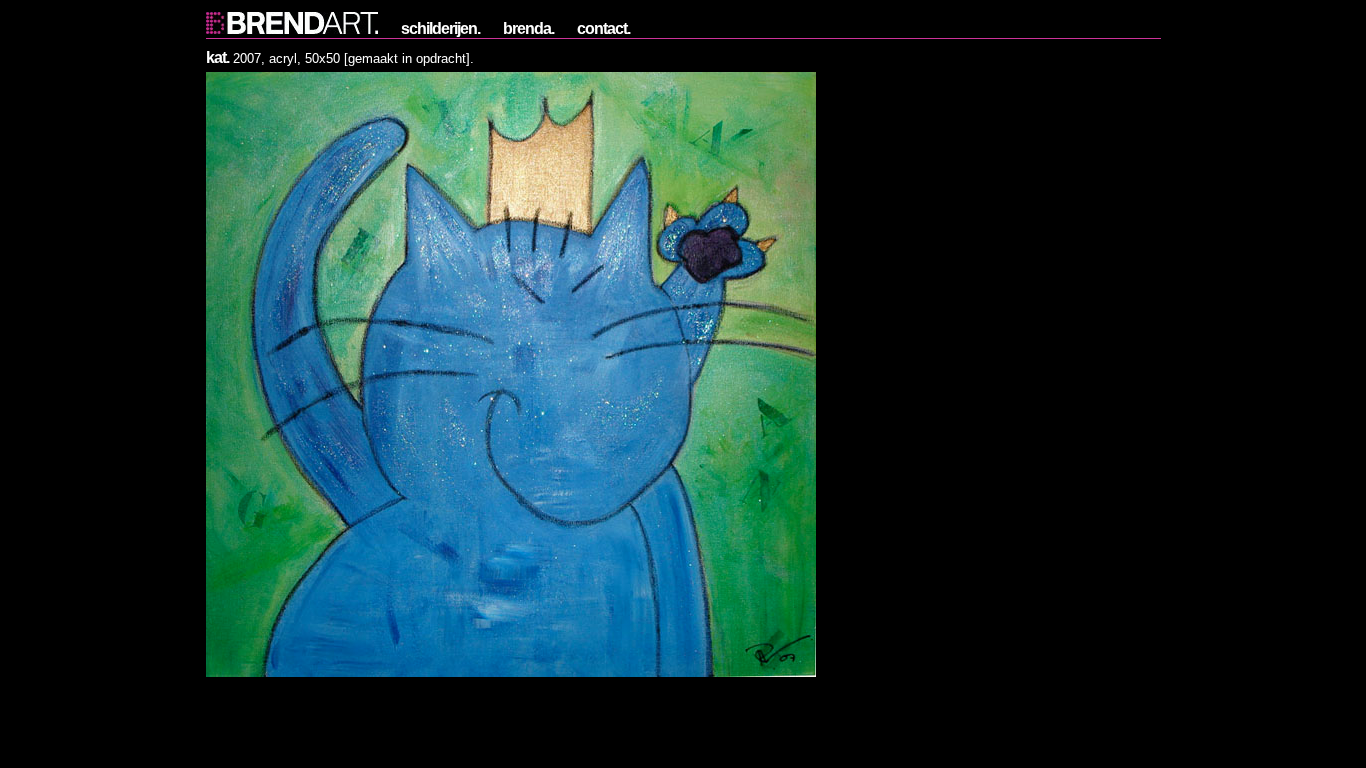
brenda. (528, 28)
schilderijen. (440, 28)
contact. (603, 28)
